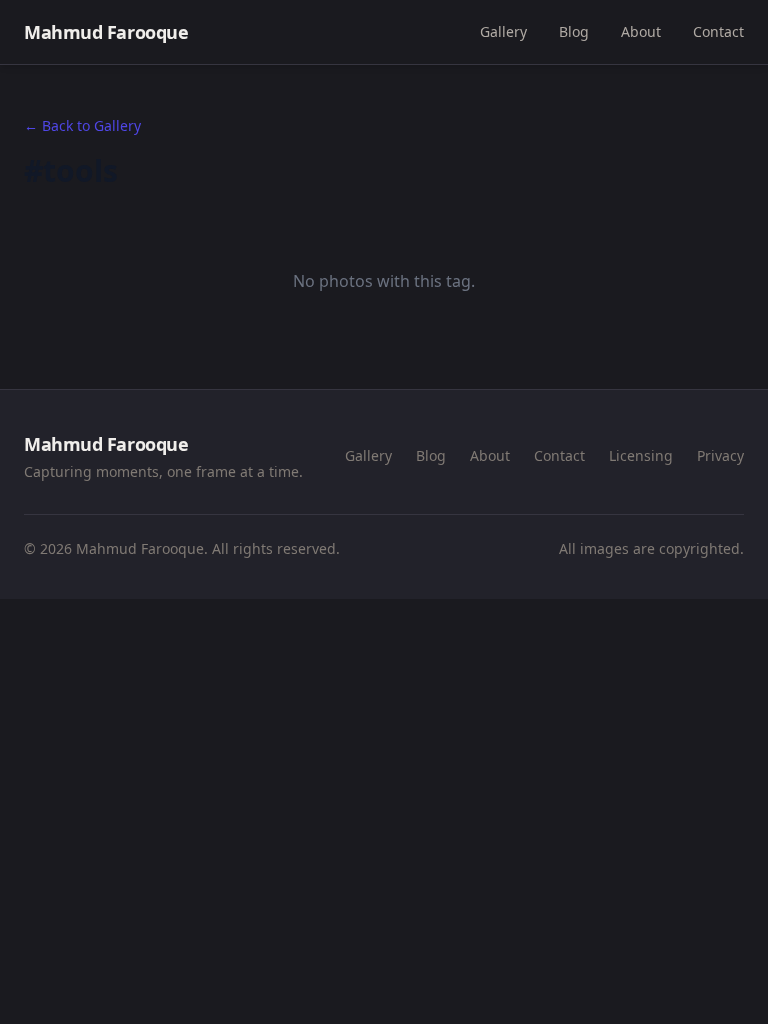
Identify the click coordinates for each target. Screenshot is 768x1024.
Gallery (503, 31)
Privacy (720, 455)
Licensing (641, 455)
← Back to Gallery (82, 125)
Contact (718, 31)
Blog (574, 31)
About (641, 31)
